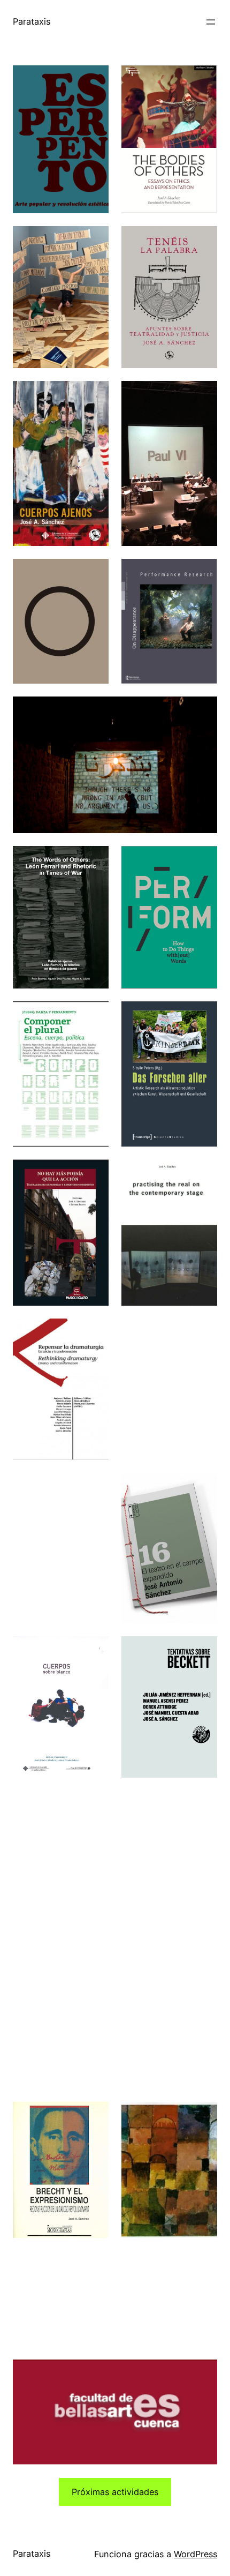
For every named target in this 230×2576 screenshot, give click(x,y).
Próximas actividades (115, 2492)
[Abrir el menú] (211, 22)
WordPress (195, 2554)
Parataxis (32, 21)
